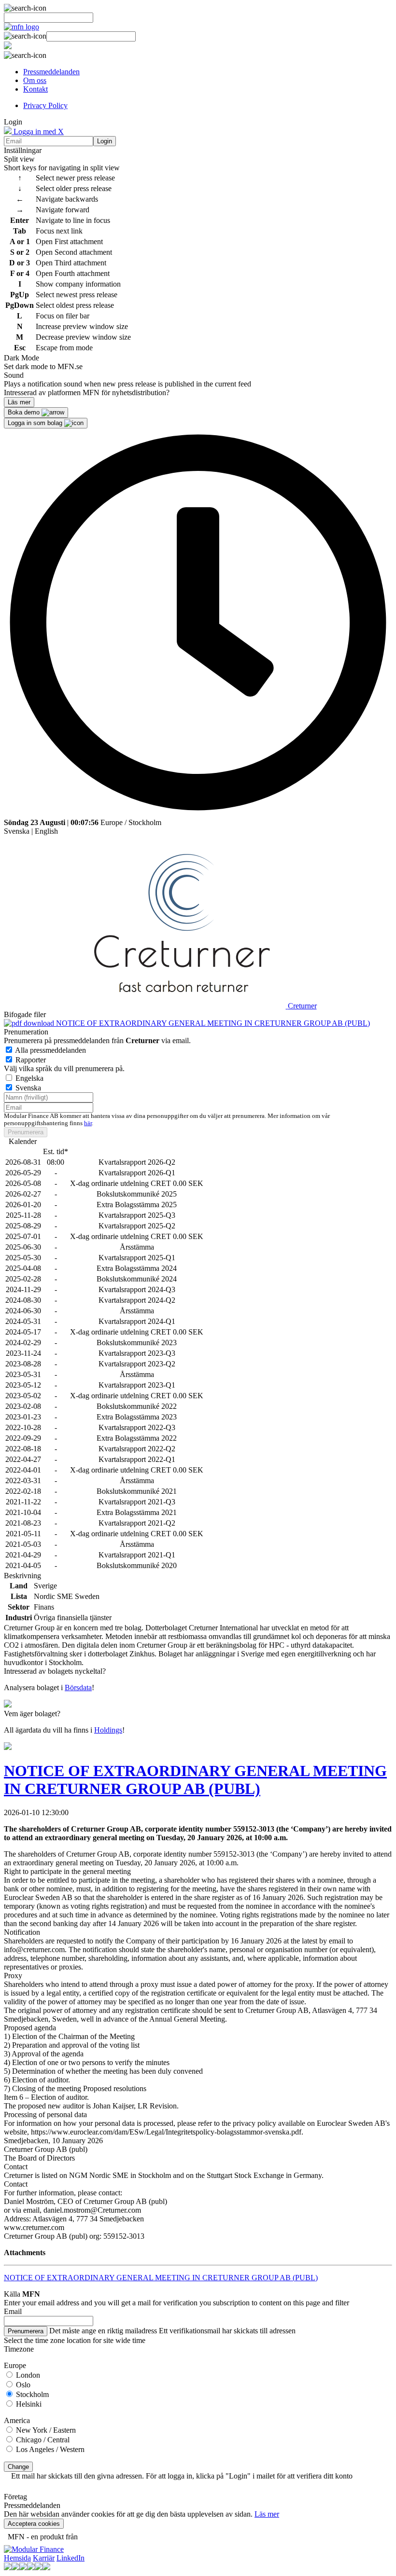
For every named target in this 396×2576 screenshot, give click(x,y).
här (88, 1123)
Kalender (23, 1141)
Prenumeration (26, 1032)
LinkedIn (71, 2558)
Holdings (108, 1730)
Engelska (29, 1078)
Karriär (44, 2558)
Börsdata (78, 1687)
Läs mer (267, 2514)
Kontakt (35, 89)
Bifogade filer (25, 1014)
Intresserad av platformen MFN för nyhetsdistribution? (87, 393)
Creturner (302, 1006)
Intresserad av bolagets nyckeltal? (55, 1671)
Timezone (19, 2349)
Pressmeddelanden (51, 72)
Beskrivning (22, 1576)
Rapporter (31, 1060)
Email (13, 2311)
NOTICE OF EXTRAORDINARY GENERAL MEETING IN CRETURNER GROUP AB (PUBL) (212, 1023)
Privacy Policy (45, 105)
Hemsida (17, 2558)
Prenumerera (26, 1132)
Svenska (17, 831)
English (46, 831)
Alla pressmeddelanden (50, 1050)
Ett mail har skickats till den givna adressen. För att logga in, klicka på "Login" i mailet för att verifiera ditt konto (182, 2476)
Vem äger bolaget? (32, 1714)
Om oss (35, 80)
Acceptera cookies (34, 2524)
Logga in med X (38, 131)
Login (105, 141)
